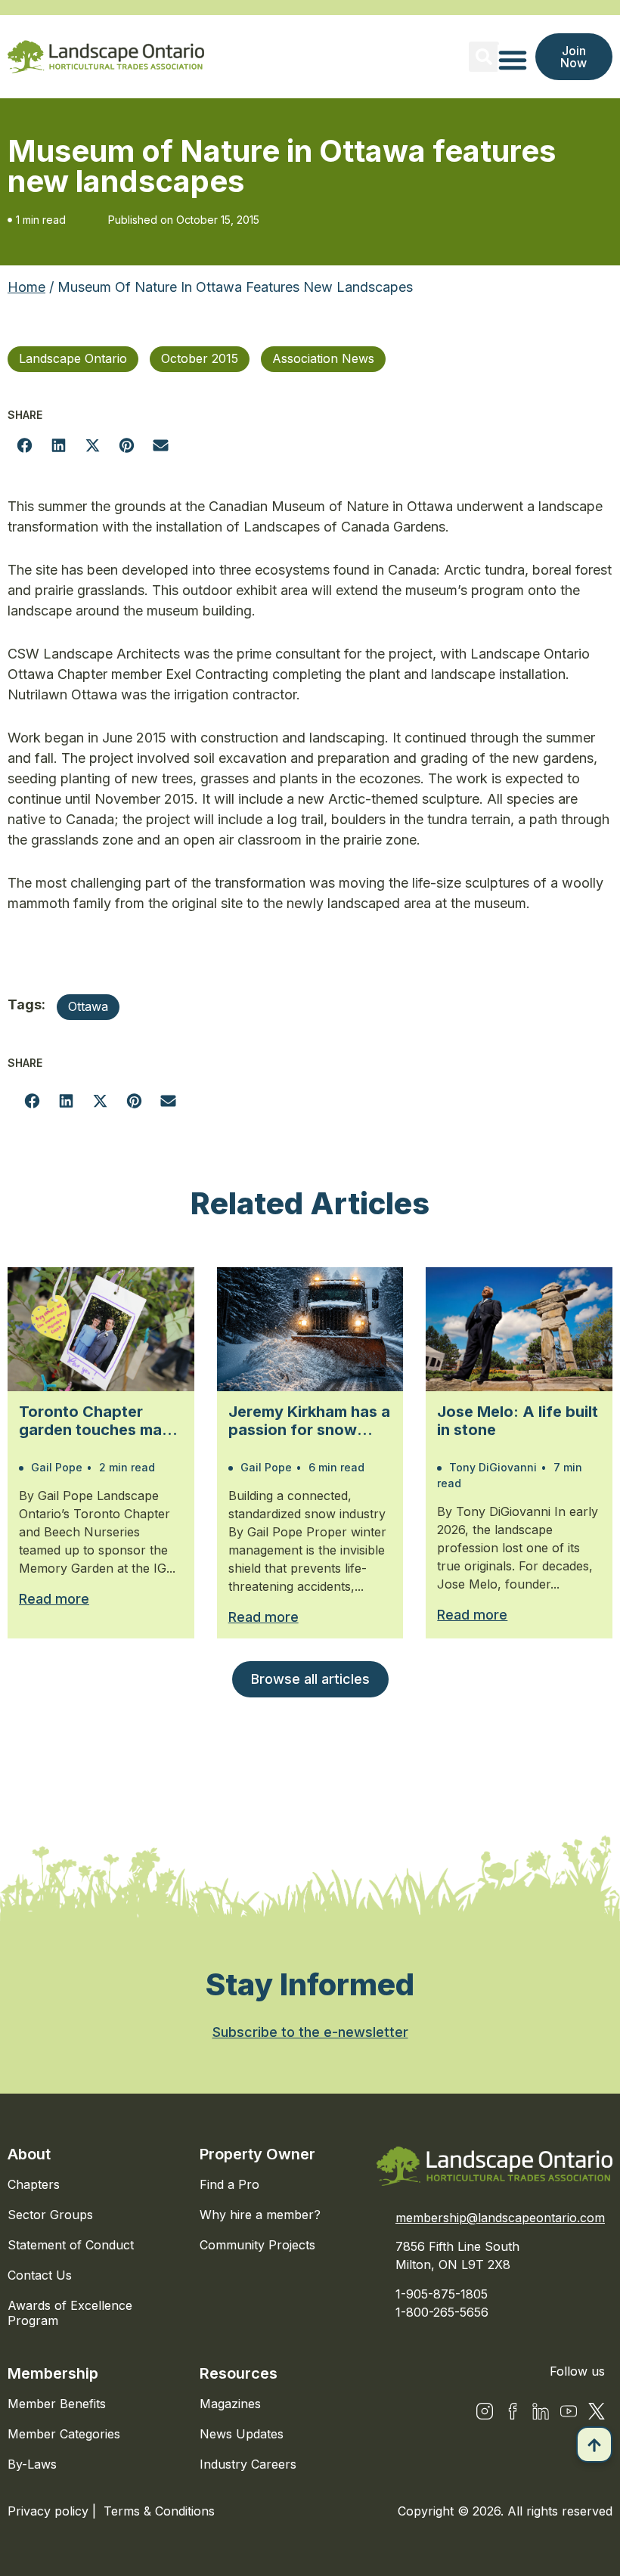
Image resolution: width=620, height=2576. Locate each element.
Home (26, 287)
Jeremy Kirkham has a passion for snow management (309, 1421)
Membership (53, 2373)
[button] (484, 57)
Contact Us (40, 2275)
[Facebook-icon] (513, 2411)
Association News (323, 358)
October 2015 (200, 358)
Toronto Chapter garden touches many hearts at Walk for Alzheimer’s (99, 1421)
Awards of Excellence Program (70, 2313)
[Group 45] (597, 2411)
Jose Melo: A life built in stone (518, 1421)
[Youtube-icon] (569, 2411)
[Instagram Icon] (485, 2411)
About (29, 2154)
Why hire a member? (260, 2215)
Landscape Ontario (73, 358)
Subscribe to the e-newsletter (310, 2032)
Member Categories (64, 2434)
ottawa (88, 1006)
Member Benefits (57, 2404)
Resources (239, 2373)
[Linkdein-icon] (541, 2411)
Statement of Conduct (71, 2245)
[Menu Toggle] (513, 60)
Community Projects (257, 2245)
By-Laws (32, 2464)
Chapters (34, 2184)
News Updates (242, 2434)
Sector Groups (50, 2215)
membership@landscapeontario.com (500, 2218)
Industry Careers (248, 2464)
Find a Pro (229, 2184)
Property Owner (257, 2154)
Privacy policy (50, 2511)
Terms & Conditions (159, 2511)
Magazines (230, 2404)
